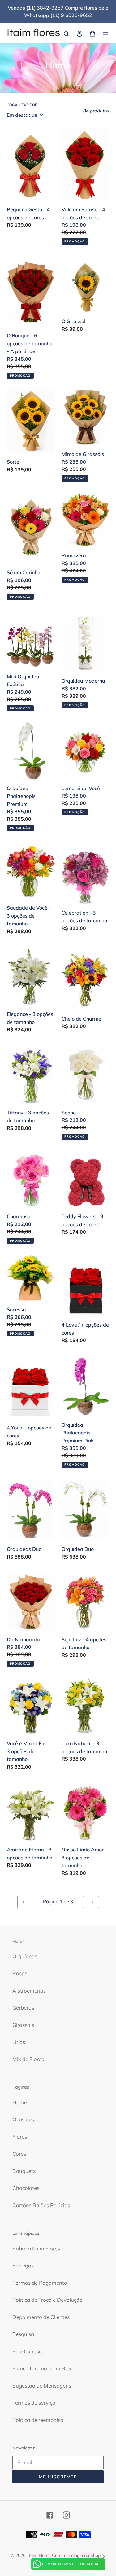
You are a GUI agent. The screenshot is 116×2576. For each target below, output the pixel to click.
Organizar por (22, 105)
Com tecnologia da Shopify (79, 2555)
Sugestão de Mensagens (42, 2386)
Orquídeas (25, 1956)
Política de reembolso (38, 2420)
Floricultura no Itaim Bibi (42, 2368)
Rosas (20, 1973)
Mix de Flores (28, 2059)
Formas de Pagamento (40, 2283)
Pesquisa (23, 2334)
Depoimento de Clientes (41, 2317)
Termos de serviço (34, 2403)
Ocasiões (23, 2119)
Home (20, 2102)
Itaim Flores (39, 2555)
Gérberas (23, 2008)
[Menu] (105, 33)
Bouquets (24, 2171)
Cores (19, 2154)
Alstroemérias (29, 1991)
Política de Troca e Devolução (47, 2300)
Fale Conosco (28, 2351)
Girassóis (23, 2025)
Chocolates (26, 2188)
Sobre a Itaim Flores (36, 2248)
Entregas (23, 2265)
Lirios (19, 2042)
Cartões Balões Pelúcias (41, 2205)
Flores (20, 2137)
